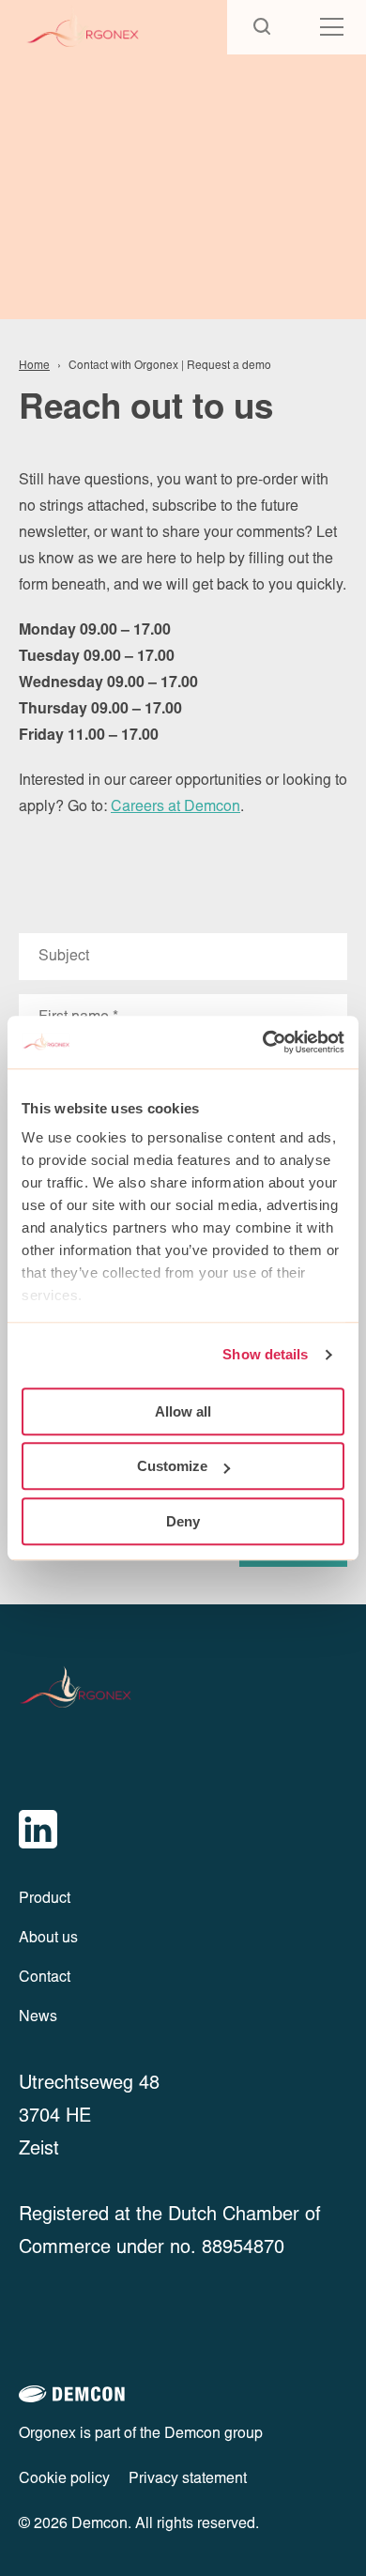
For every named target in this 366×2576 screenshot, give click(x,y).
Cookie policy (64, 2479)
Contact (45, 1978)
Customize (172, 1466)
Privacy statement (188, 2479)
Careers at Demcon (175, 807)
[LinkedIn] (38, 1829)
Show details (265, 1354)
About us (48, 1939)
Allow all (183, 1411)
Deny (183, 1521)
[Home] (100, 27)
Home (34, 366)
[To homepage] (92, 1688)
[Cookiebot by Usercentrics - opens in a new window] (263, 1042)
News (38, 2017)
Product (45, 1899)
